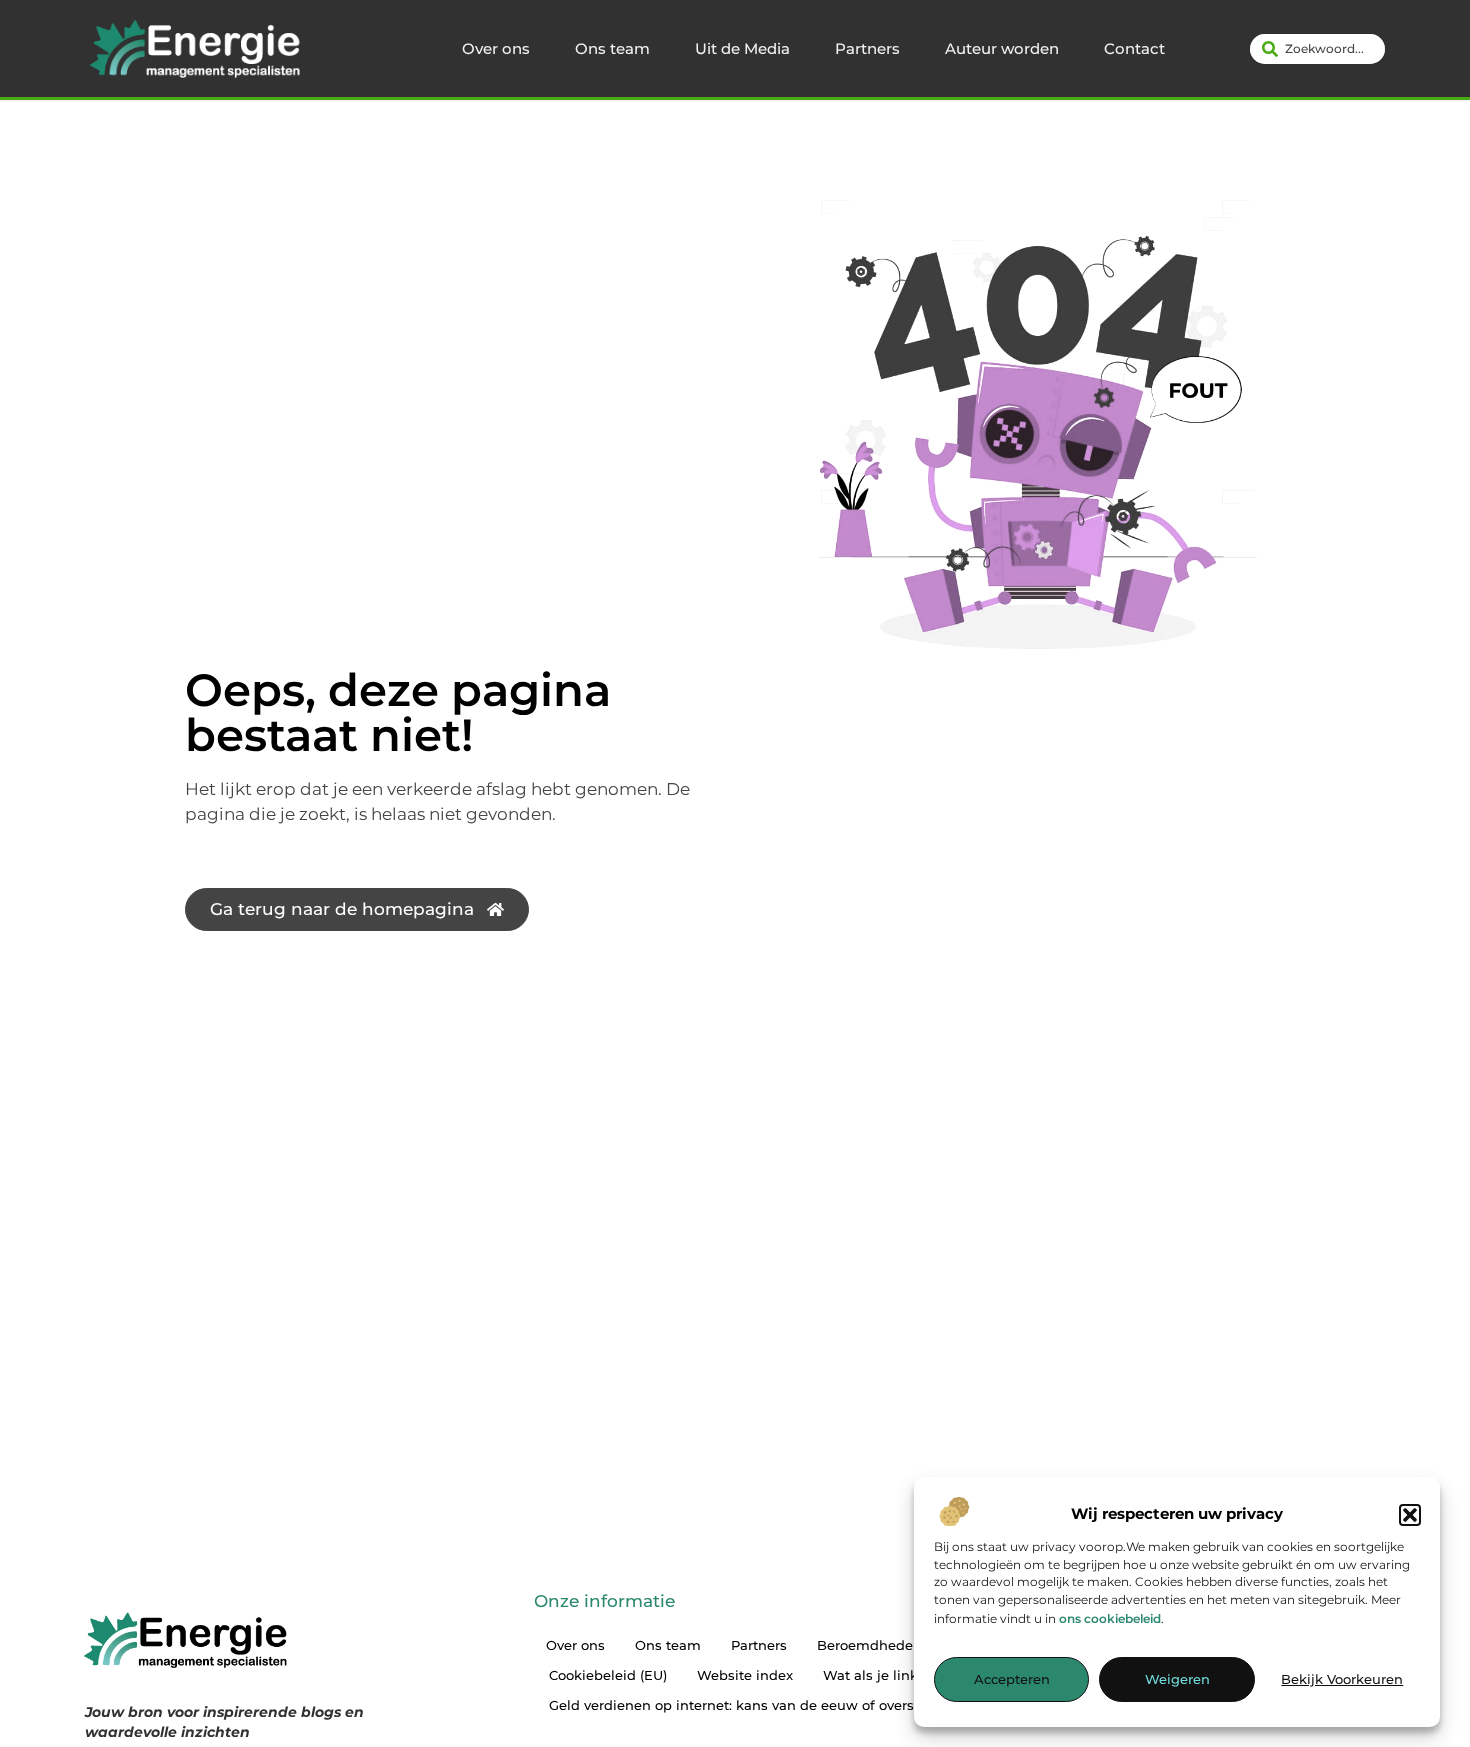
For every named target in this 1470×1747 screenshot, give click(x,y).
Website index (745, 1675)
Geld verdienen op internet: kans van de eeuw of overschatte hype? (774, 1705)
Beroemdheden (869, 1645)
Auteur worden (1002, 48)
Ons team (612, 48)
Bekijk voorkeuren (1342, 1680)
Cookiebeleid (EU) (608, 1675)
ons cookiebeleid (1110, 1618)
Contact (1134, 48)
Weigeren (1177, 1680)
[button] (1410, 1515)
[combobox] (1317, 49)
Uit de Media (742, 48)
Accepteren (1012, 1680)
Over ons (496, 48)
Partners (867, 48)
